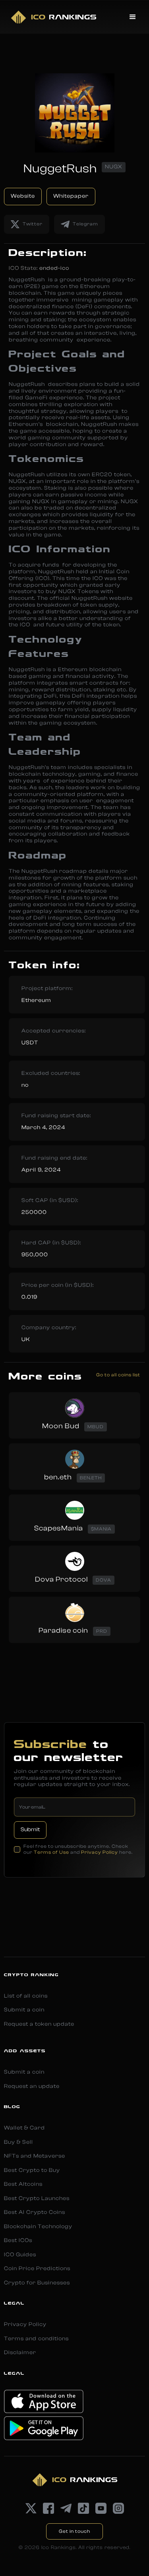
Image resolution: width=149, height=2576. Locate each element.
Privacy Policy (100, 1852)
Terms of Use (51, 1852)
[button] (133, 17)
